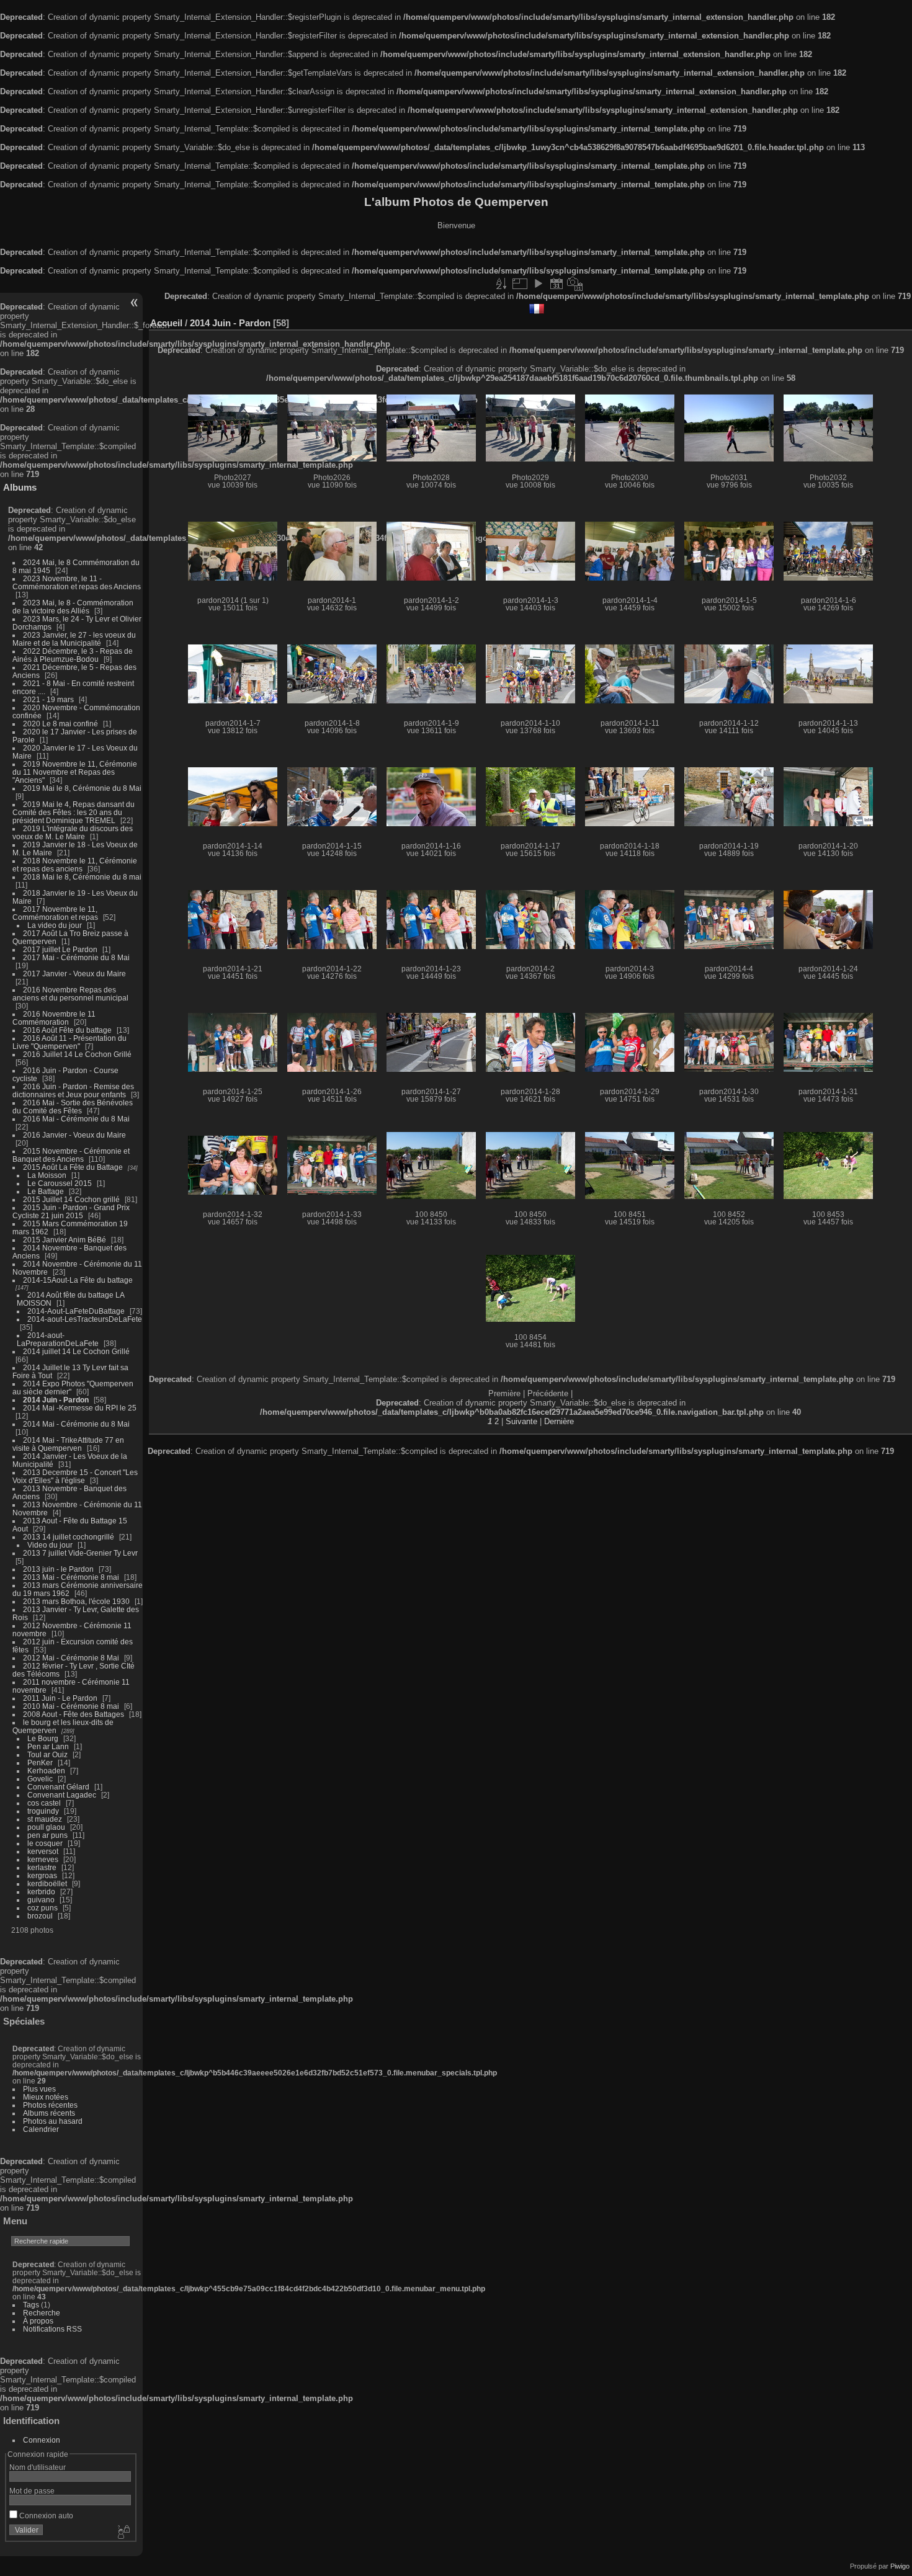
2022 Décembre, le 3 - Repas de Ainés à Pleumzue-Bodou (73, 655)
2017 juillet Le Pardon (60, 949)
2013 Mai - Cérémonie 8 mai (71, 1577)
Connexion (42, 2440)
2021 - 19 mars (48, 699)
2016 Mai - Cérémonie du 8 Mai (76, 1119)
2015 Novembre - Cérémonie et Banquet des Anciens (71, 1155)
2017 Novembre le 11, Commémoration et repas (55, 913)
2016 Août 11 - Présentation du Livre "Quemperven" (69, 1042)
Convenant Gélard (58, 1787)
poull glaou (46, 1827)
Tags (31, 2305)
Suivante (521, 1421)
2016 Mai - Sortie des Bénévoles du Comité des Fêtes (73, 1107)
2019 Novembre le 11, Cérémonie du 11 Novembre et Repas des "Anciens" (75, 772)
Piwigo (900, 2566)
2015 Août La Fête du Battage (73, 1167)
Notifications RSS (52, 2329)
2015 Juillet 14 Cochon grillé (71, 1199)
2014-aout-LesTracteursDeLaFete (85, 1319)
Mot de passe (32, 2491)
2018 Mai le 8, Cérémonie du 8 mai (82, 877)
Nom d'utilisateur (38, 2467)
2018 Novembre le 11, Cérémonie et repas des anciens (75, 865)
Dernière (559, 1421)
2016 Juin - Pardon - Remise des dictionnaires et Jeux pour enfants (73, 1090)
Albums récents (49, 2113)
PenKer (40, 1763)
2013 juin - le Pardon (58, 1569)
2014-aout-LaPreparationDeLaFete (58, 1339)
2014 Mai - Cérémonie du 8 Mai (76, 1424)
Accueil (166, 323)
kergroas (42, 1875)
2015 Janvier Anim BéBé (65, 1240)
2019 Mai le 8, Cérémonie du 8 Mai (82, 788)
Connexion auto (45, 2516)
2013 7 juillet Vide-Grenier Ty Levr (80, 1553)
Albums (20, 487)
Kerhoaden (46, 1771)
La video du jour (55, 925)
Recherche (42, 2313)
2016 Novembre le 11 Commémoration (54, 1018)
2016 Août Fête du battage (67, 1030)
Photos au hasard (53, 2121)
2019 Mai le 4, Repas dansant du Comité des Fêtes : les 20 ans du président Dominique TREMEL (74, 812)
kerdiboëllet (47, 1883)
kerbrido (41, 1892)
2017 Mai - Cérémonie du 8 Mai (76, 957)
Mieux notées (46, 2097)
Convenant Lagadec (62, 1795)
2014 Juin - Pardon (56, 1400)
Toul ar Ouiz (47, 1754)
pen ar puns (47, 1835)
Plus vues (39, 2089)
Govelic (40, 1779)
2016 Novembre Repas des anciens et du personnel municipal (70, 994)
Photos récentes (50, 2105)
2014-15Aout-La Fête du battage (78, 1280)
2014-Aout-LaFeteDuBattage (76, 1311)
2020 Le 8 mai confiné (60, 724)
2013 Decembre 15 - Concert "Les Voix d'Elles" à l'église (75, 1476)
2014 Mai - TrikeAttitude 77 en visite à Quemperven (68, 1444)
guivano (41, 1900)
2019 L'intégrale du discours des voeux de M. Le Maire (73, 832)
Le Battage (46, 1191)
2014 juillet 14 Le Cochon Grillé (76, 1351)
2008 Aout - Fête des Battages (74, 1714)
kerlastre (42, 1867)
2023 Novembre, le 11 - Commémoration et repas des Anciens (77, 582)
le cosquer (45, 1843)
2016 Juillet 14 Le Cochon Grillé (77, 1054)
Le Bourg (43, 1738)
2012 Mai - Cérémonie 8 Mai (71, 1658)
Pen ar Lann (48, 1746)
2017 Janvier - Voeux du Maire (74, 974)
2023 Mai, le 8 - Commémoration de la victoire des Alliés (73, 607)
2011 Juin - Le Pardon (60, 1698)
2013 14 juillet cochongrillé (69, 1537)
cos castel (44, 1803)
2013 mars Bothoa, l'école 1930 (76, 1601)
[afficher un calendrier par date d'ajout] (557, 283)
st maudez (45, 1819)
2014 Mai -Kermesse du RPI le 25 (80, 1408)
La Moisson (47, 1175)
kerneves (43, 1859)
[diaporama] (538, 283)
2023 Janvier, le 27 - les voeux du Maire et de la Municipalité (74, 639)
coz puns (42, 1908)
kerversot (43, 1851)
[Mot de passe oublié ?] (123, 2533)
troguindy (43, 1811)
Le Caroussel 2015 (60, 1183)
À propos (38, 2321)
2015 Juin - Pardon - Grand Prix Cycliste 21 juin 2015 (71, 1211)
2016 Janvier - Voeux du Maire (74, 1135)
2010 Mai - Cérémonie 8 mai (71, 1706)
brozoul (40, 1916)
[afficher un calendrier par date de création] (575, 283)
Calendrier (41, 2129)
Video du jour (50, 1545)
